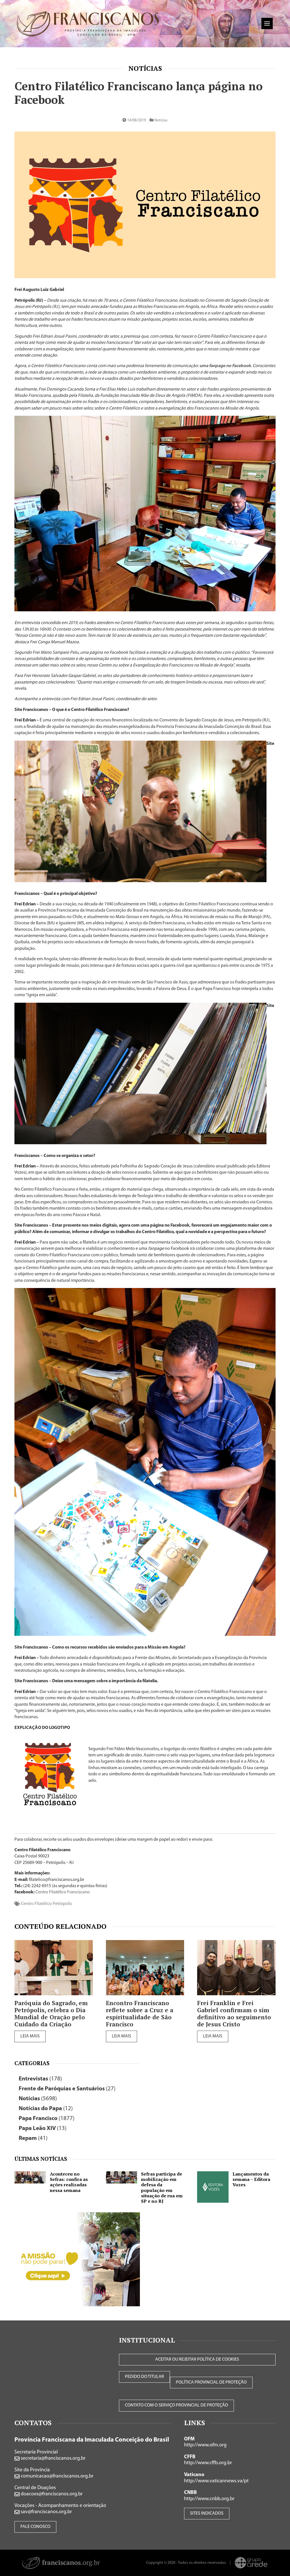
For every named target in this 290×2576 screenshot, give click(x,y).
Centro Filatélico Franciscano (63, 1892)
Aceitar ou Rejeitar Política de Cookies (197, 2359)
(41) (33, 2138)
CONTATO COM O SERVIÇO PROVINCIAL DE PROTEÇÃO (176, 2405)
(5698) (38, 2099)
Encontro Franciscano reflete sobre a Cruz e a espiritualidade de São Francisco (140, 2014)
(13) (43, 2128)
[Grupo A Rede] (251, 2563)
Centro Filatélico (36, 1904)
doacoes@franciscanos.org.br (51, 2494)
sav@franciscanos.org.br (46, 2512)
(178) (40, 2079)
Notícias (145, 68)
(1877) (47, 2119)
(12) (46, 2109)
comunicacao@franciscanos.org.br (56, 2476)
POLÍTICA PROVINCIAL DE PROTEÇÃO (211, 2382)
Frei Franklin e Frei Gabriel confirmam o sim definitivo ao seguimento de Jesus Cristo (234, 2014)
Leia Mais (30, 2036)
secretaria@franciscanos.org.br (53, 2459)
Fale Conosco (35, 2527)
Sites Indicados (207, 2513)
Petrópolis (62, 1904)
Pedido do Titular (144, 2377)
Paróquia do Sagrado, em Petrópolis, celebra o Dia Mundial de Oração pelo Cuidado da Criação (51, 2014)
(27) (67, 2089)
